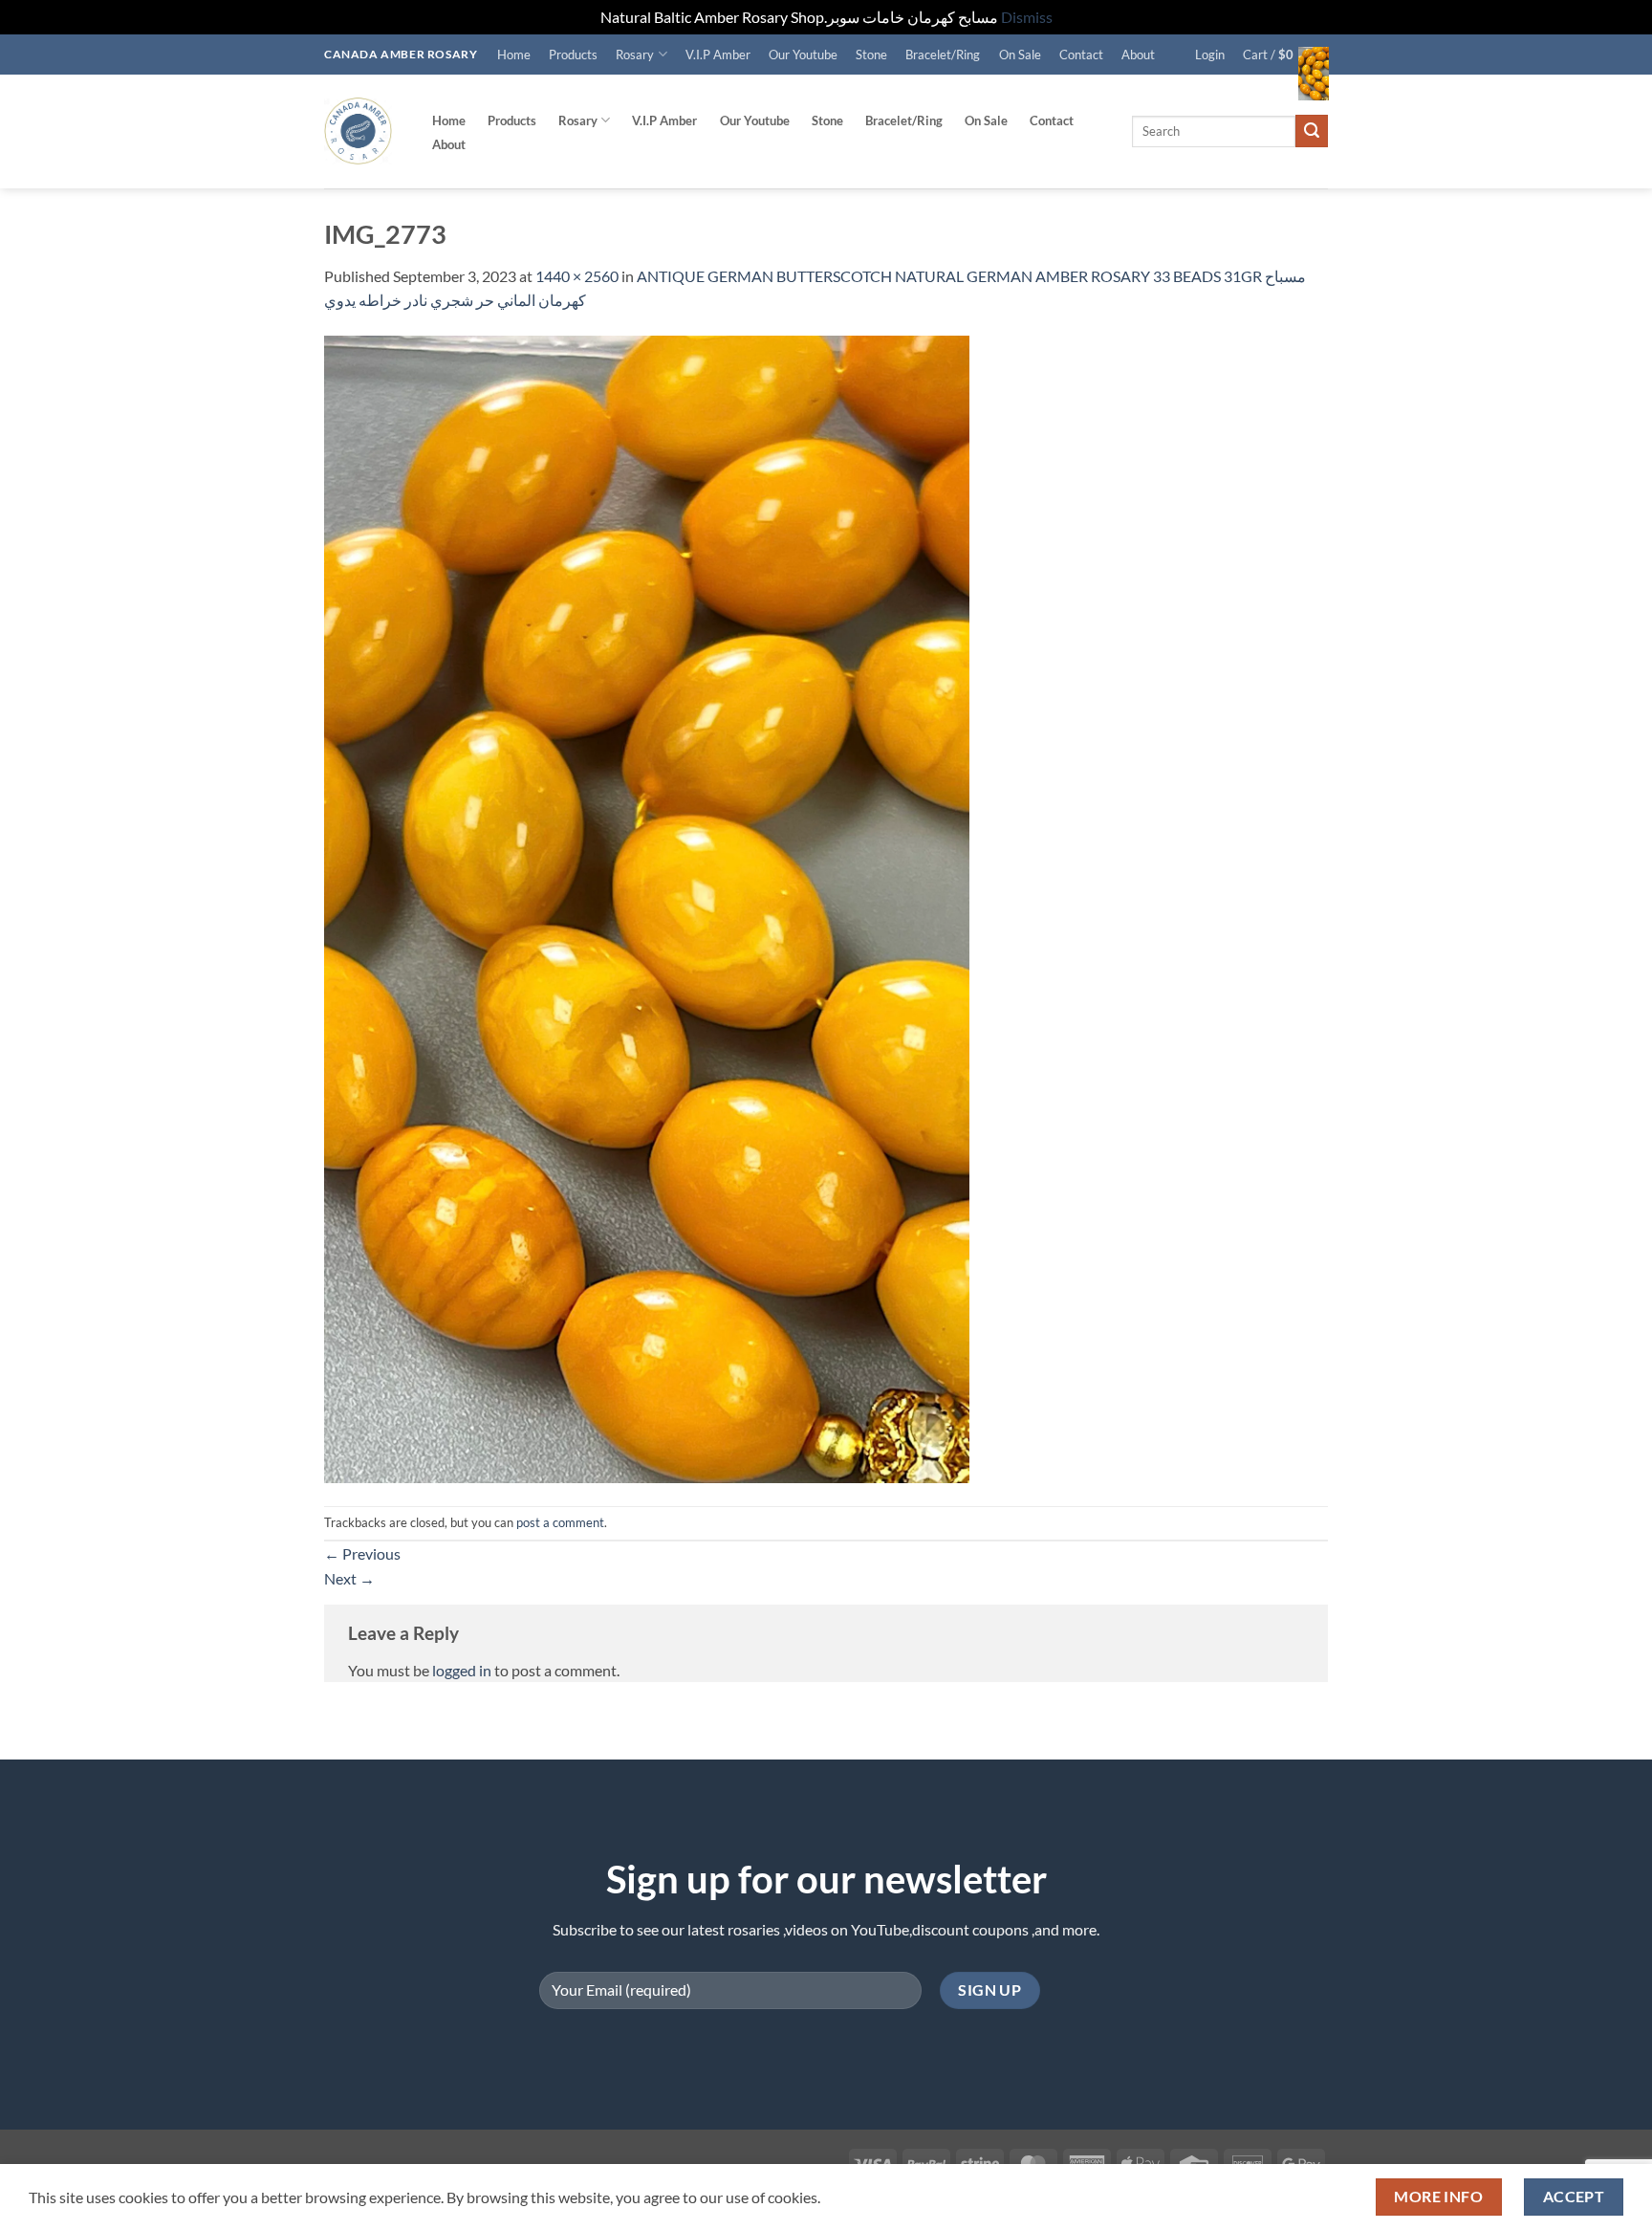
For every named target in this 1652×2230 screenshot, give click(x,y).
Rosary (635, 55)
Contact (1081, 55)
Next (349, 1578)
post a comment (560, 1522)
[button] (1210, 55)
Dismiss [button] (1027, 17)
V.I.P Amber (718, 55)
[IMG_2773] (647, 907)
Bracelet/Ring (943, 55)
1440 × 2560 (577, 276)
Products (573, 55)
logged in (462, 1670)
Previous (362, 1553)
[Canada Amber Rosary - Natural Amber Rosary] (358, 131)
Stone (871, 55)
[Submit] (1312, 131)
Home (514, 55)
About (1138, 55)
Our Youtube (803, 55)
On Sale (1020, 55)
